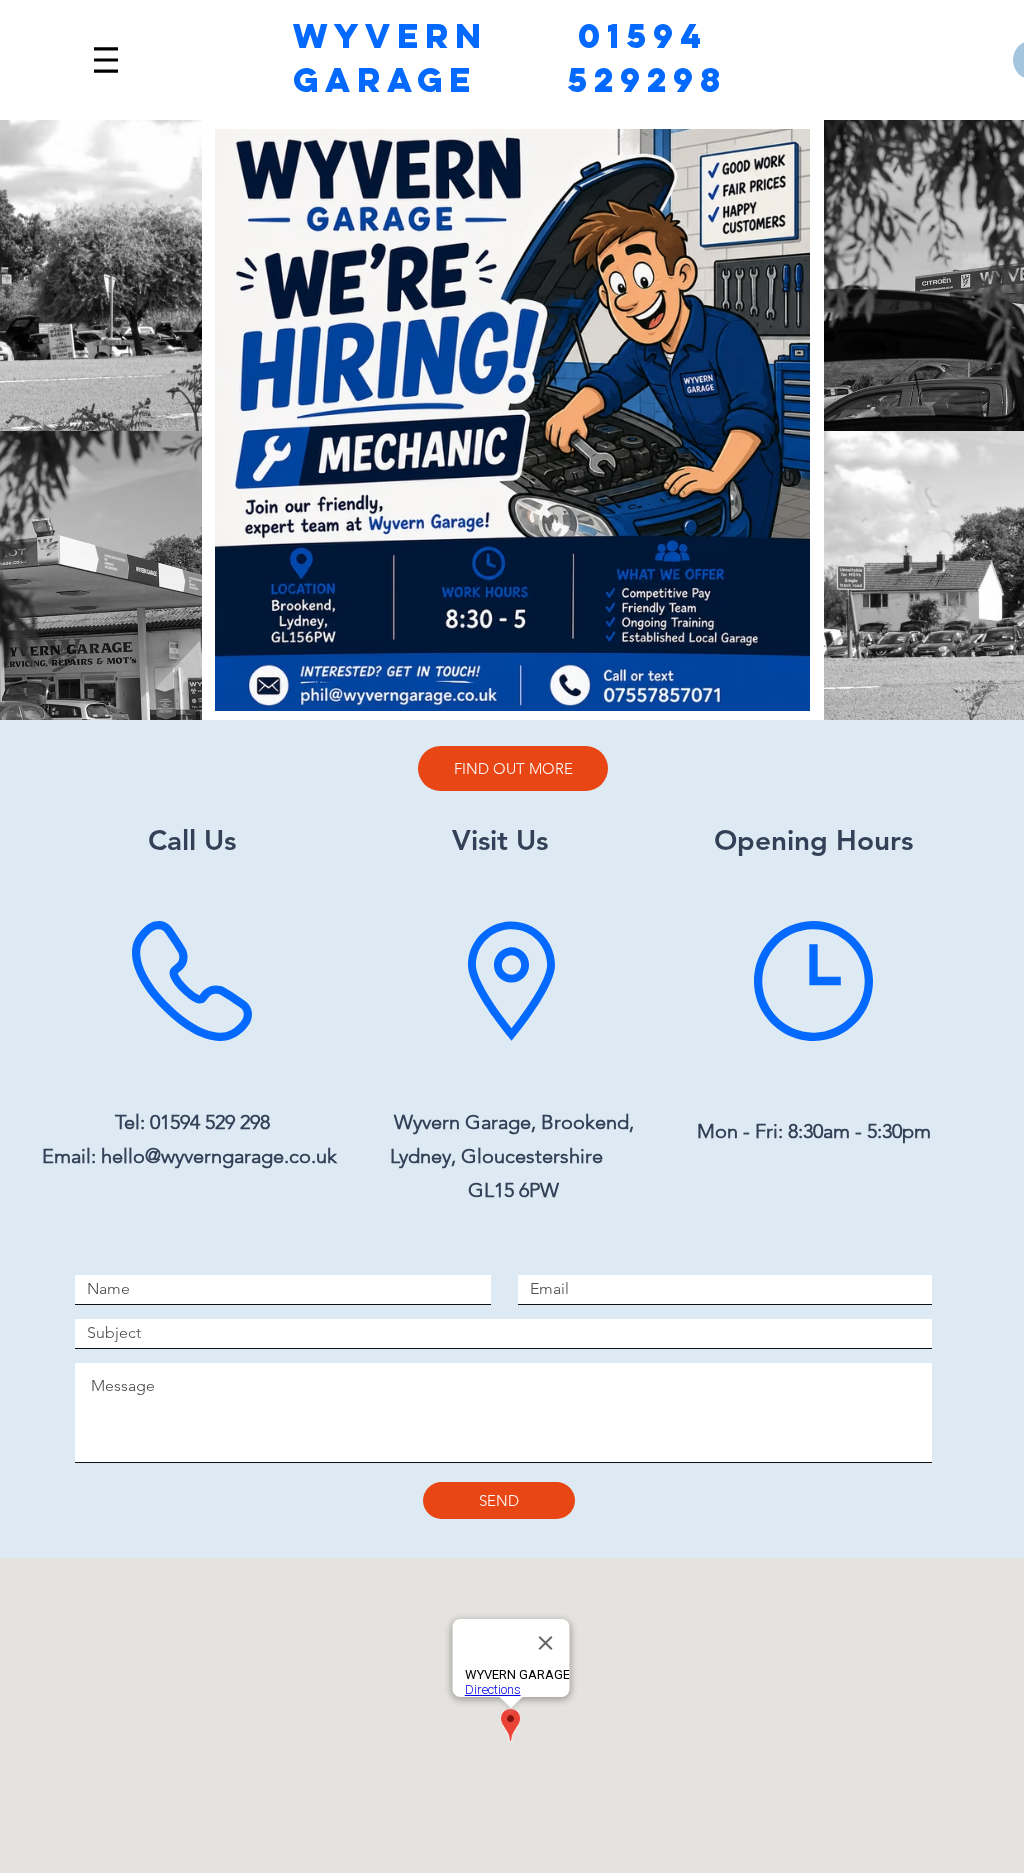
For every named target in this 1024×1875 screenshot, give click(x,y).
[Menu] (106, 59)
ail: (86, 1156)
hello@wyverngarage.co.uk (219, 1156)
